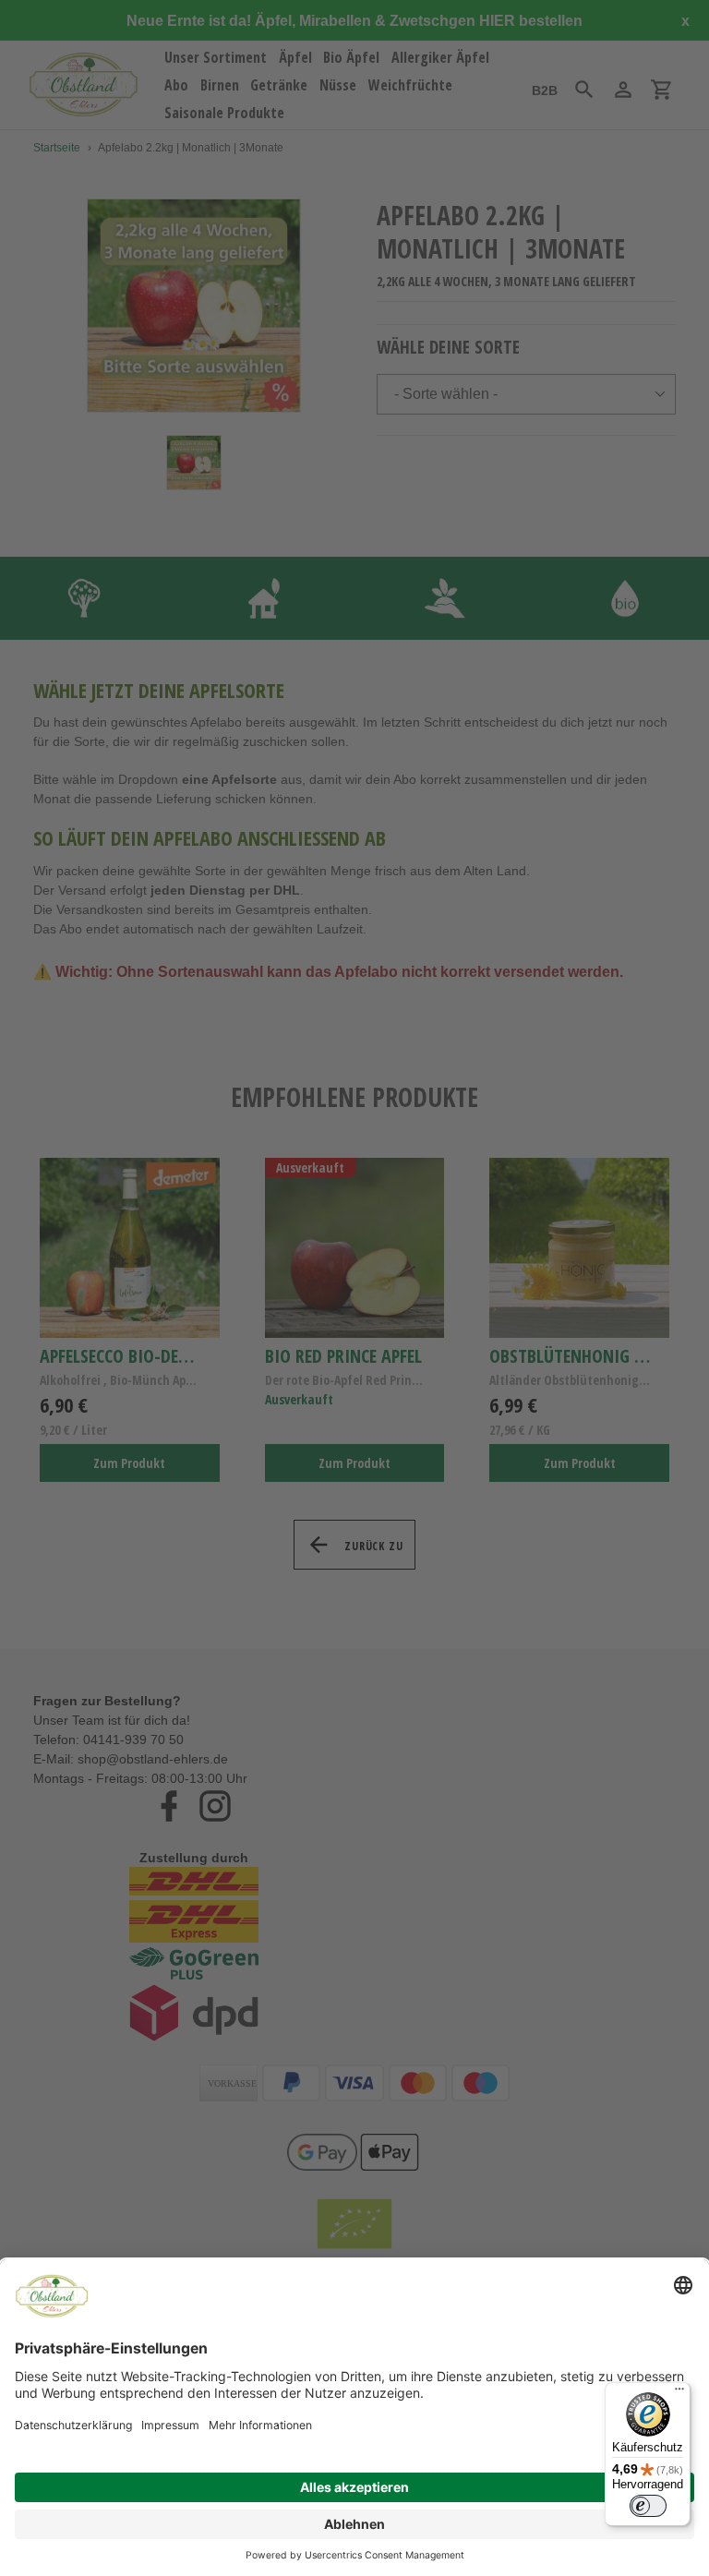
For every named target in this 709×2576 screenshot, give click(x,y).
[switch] (648, 2506)
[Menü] (679, 2393)
